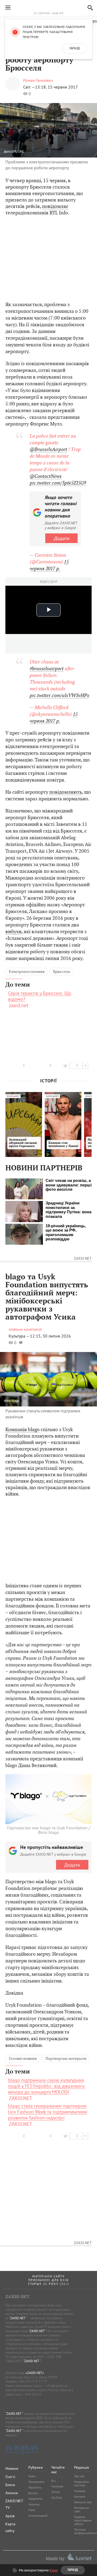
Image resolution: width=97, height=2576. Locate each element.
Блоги (10, 2485)
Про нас (79, 2476)
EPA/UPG (18, 151)
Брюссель (62, 972)
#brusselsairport (47, 668)
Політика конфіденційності (85, 2531)
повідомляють (66, 792)
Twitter (56, 2492)
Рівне (32, 2510)
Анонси (12, 2493)
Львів (32, 2476)
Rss (53, 2481)
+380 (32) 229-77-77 (32, 2381)
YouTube (57, 2498)
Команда (80, 2491)
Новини (12, 2468)
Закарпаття (35, 2499)
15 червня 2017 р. (49, 565)
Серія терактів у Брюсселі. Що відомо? (40, 996)
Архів (10, 2516)
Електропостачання (27, 972)
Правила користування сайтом (83, 2520)
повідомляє (55, 206)
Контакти (80, 2497)
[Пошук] (89, 8)
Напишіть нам (83, 2502)
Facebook (57, 2486)
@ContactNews (46, 476)
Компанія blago (22, 1429)
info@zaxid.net (57, 2386)
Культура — (19, 1336)
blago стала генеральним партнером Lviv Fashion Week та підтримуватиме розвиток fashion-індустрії (48, 2112)
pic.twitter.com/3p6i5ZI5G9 (58, 483)
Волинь (33, 2493)
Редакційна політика (81, 2484)
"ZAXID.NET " (18, 2318)
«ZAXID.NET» (35, 2373)
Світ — (29, 87)
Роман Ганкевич (38, 80)
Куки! (54, 2570)
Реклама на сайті (81, 2510)
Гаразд (75, 49)
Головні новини (23, 2058)
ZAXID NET (48, 7)
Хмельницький (38, 2516)
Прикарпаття (36, 2482)
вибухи (13, 931)
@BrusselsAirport (48, 449)
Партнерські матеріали (66, 2058)
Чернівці (34, 2504)
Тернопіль (35, 2487)
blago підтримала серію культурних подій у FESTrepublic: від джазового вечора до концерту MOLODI (46, 2086)
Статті (10, 2477)
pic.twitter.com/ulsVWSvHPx (59, 695)
